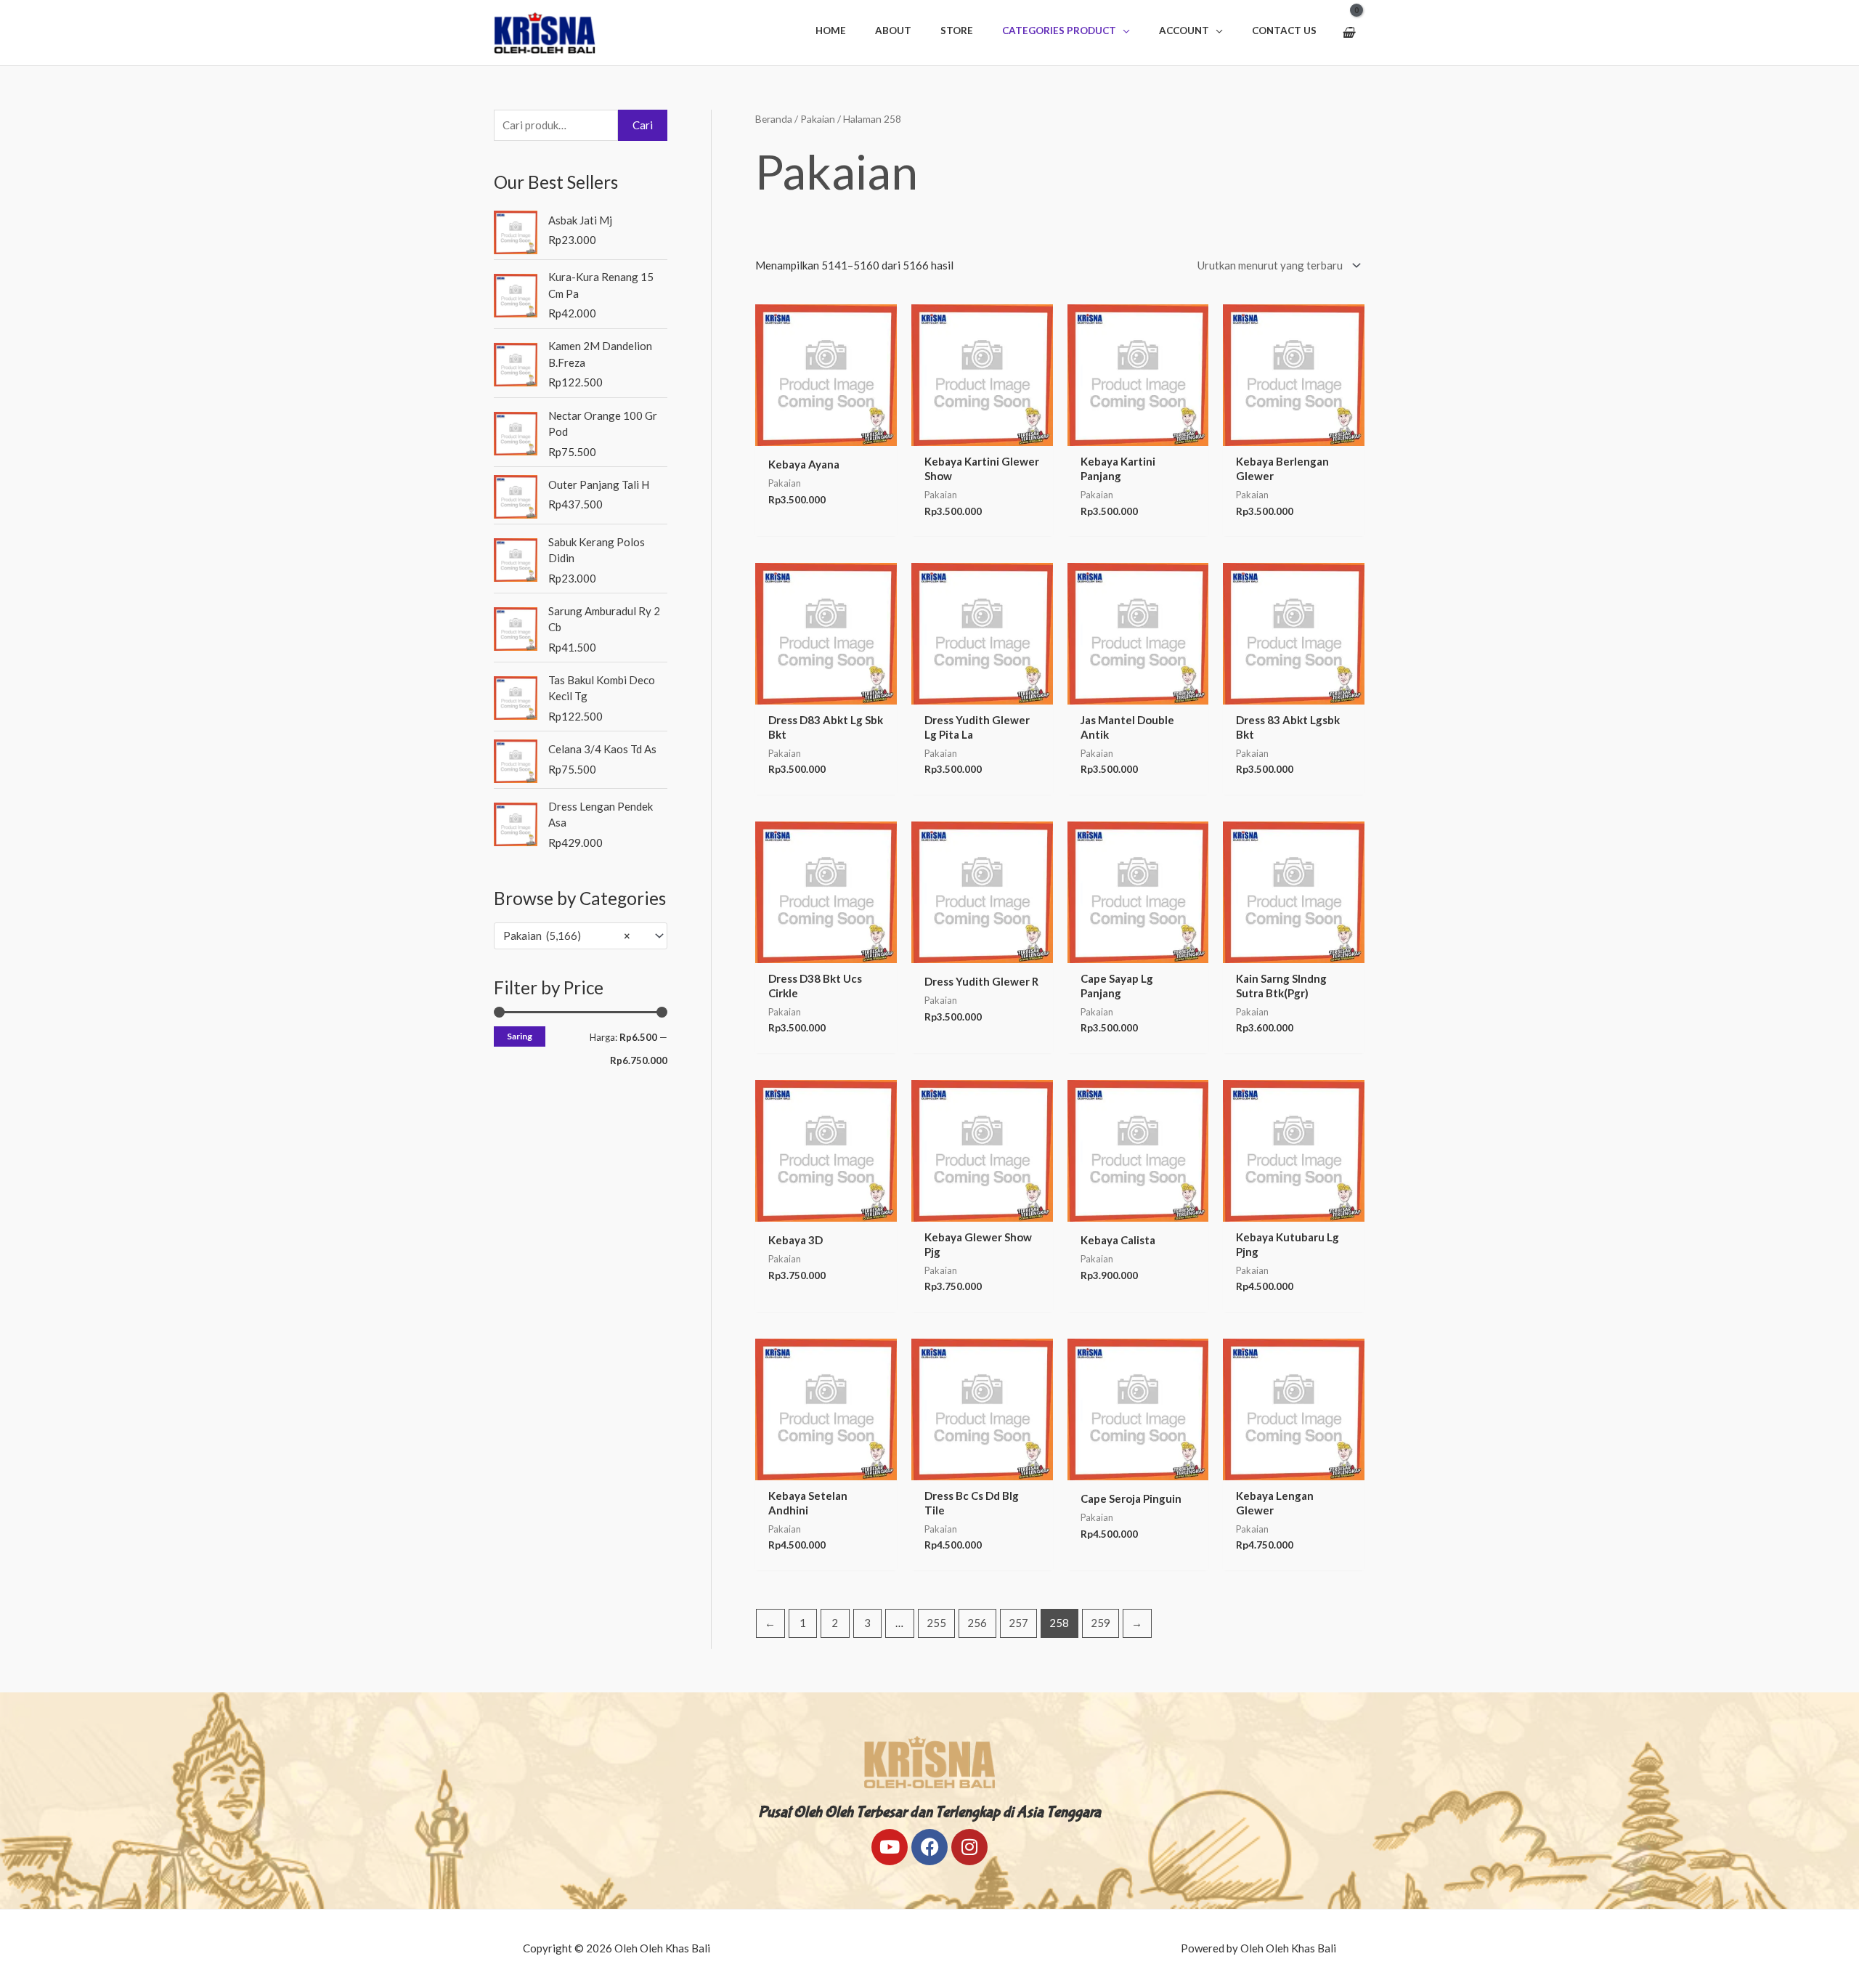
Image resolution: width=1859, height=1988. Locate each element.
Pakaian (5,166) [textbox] (567, 936)
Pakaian (818, 119)
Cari (643, 125)
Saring (520, 1036)
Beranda (774, 119)
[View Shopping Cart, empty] (1348, 33)
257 (1018, 1623)
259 (1101, 1623)
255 (936, 1623)
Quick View (826, 434)
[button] (1066, 31)
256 (977, 1623)
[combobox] (581, 936)
